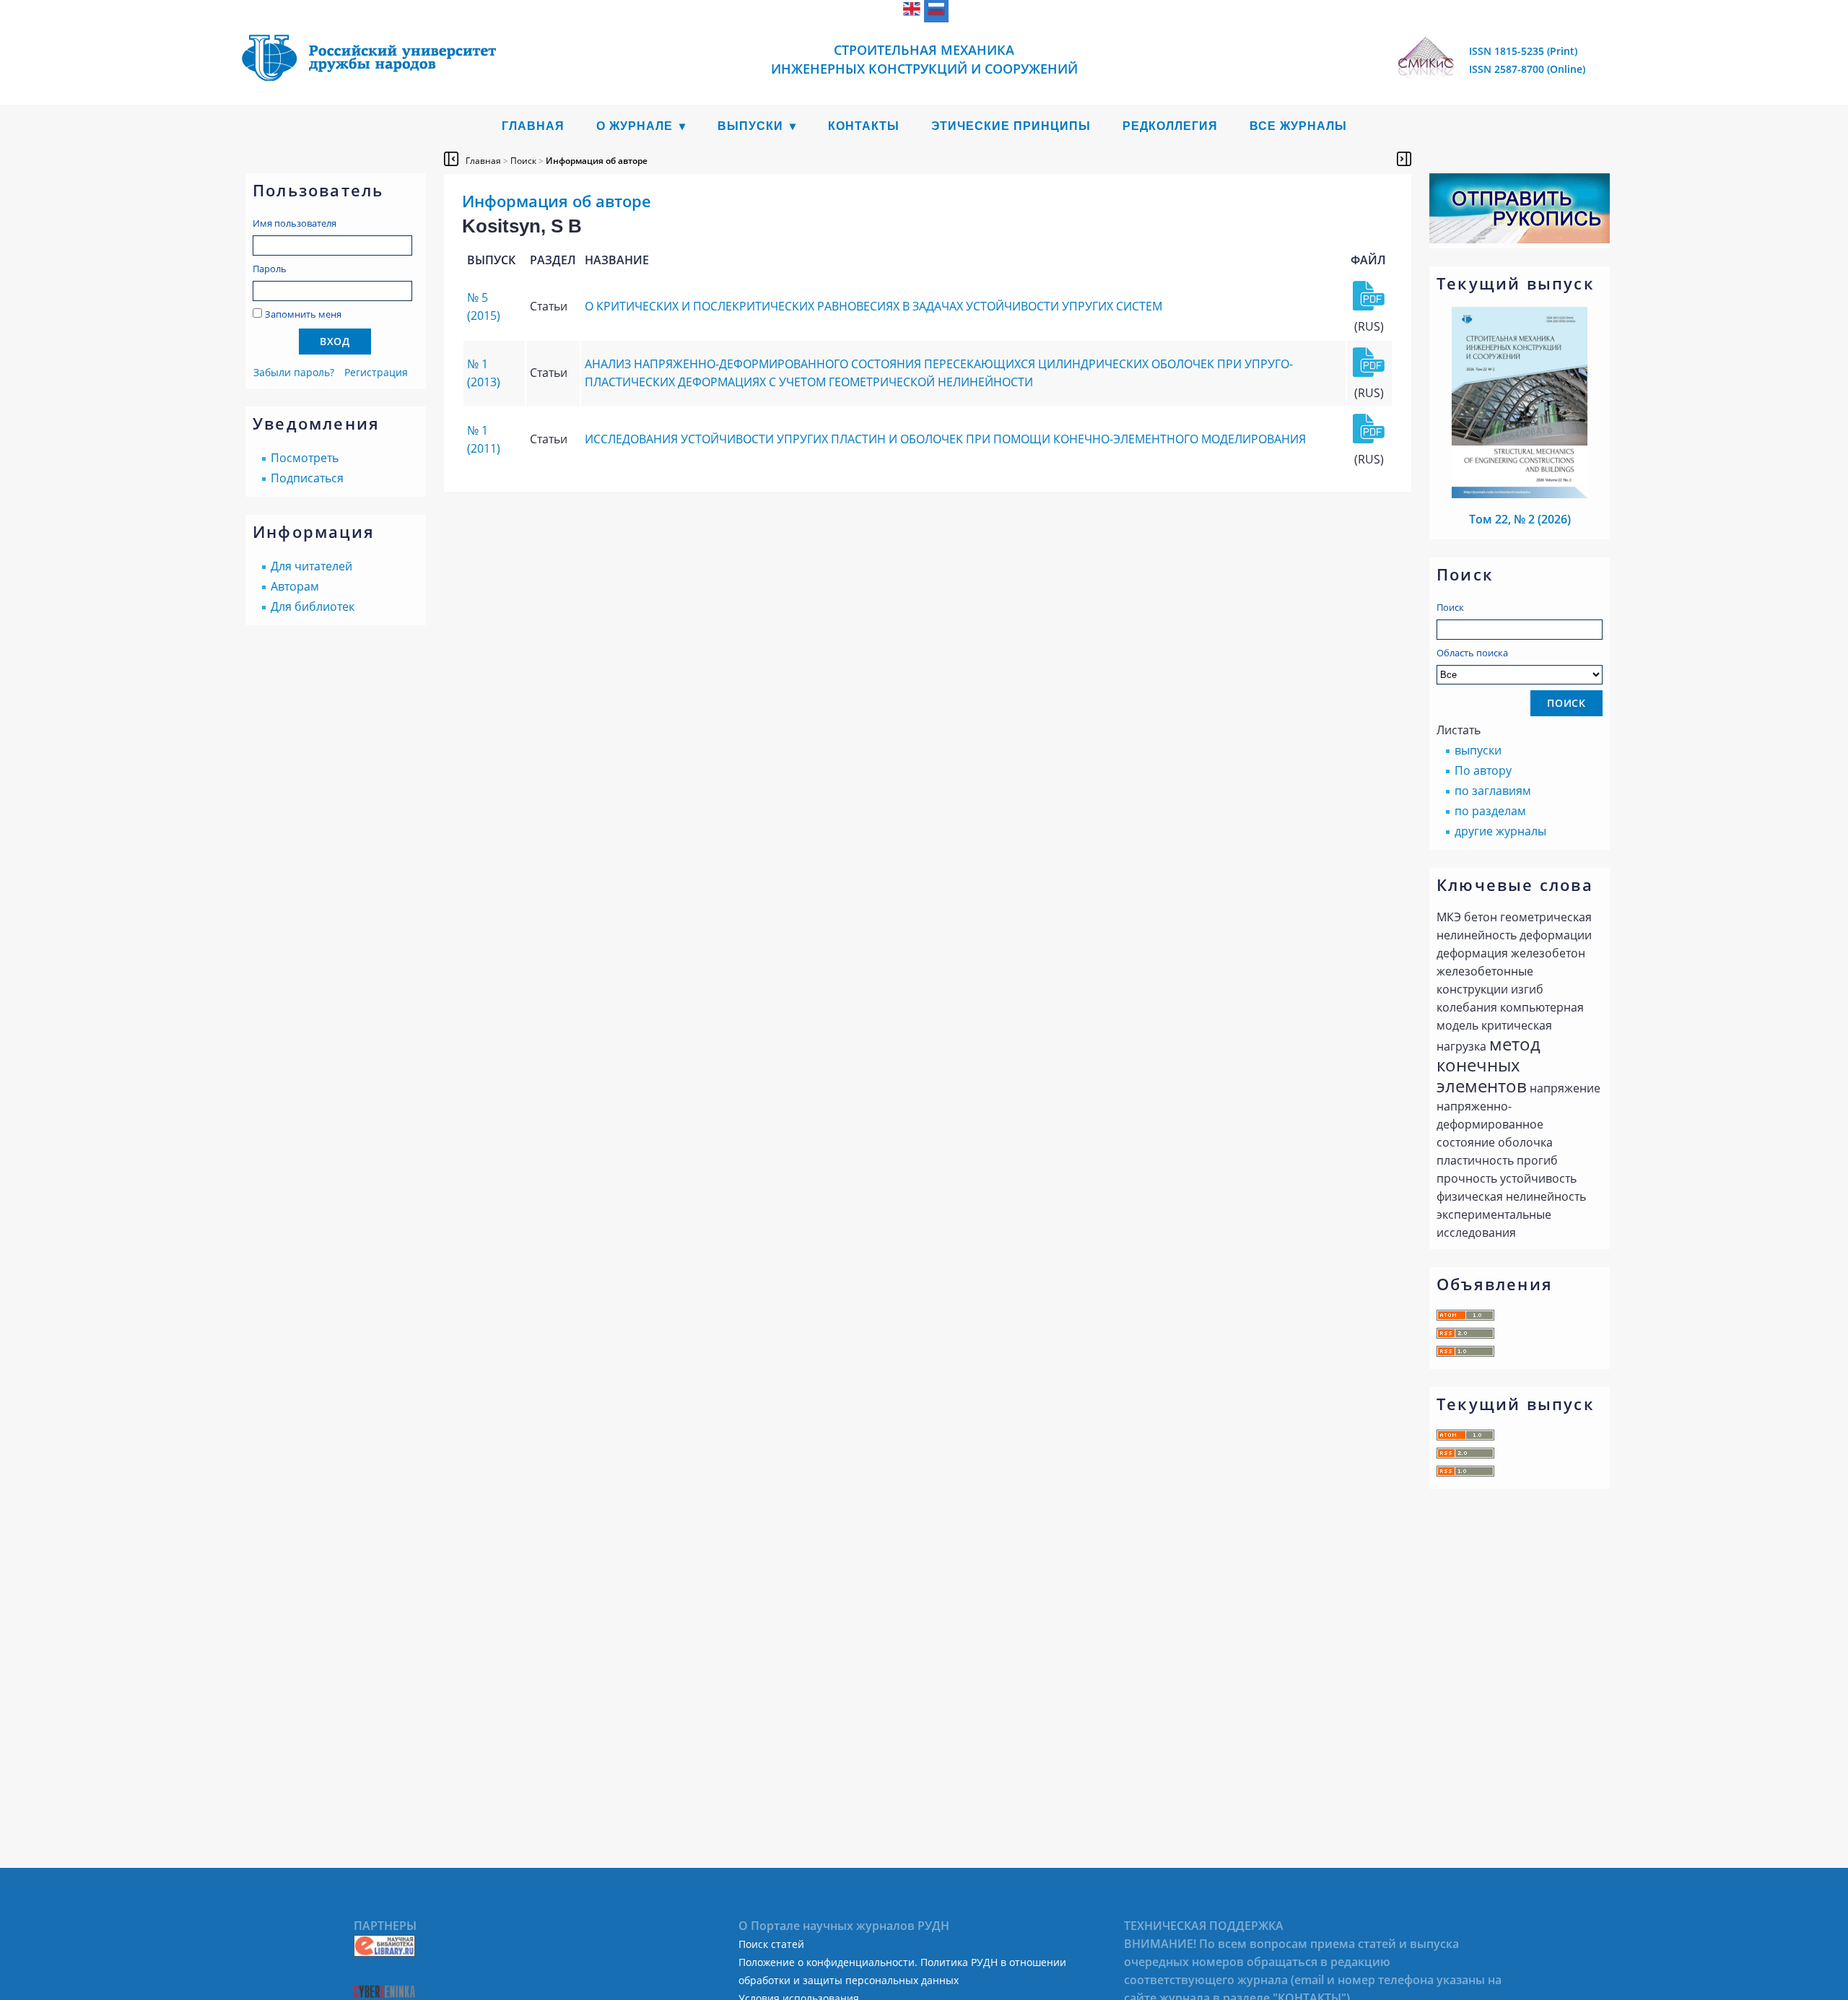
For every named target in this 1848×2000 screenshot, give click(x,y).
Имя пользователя (295, 223)
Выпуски (750, 126)
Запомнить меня (303, 314)
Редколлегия (1170, 126)
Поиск (1450, 607)
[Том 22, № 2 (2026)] (1520, 494)
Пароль (270, 269)
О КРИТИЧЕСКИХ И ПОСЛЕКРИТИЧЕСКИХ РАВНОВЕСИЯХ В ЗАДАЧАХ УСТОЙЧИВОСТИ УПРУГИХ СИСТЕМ (873, 306)
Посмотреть (305, 458)
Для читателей (311, 566)
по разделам (1490, 811)
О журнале (635, 126)
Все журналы (1298, 126)
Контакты (864, 126)
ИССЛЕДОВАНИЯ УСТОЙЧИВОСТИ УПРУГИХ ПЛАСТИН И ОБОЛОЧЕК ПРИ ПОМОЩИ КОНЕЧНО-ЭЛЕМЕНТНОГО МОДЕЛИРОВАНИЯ (945, 439)
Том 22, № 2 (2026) (1520, 519)
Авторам (295, 586)
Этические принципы (1011, 126)
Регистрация (376, 372)
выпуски (1478, 750)
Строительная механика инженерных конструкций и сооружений (924, 59)
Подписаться (307, 478)
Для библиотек (313, 606)
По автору (1483, 770)
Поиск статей (771, 1944)
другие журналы (1500, 831)
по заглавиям (1493, 791)
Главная (533, 126)
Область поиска (1472, 653)
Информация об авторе (597, 161)
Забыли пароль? (294, 372)
